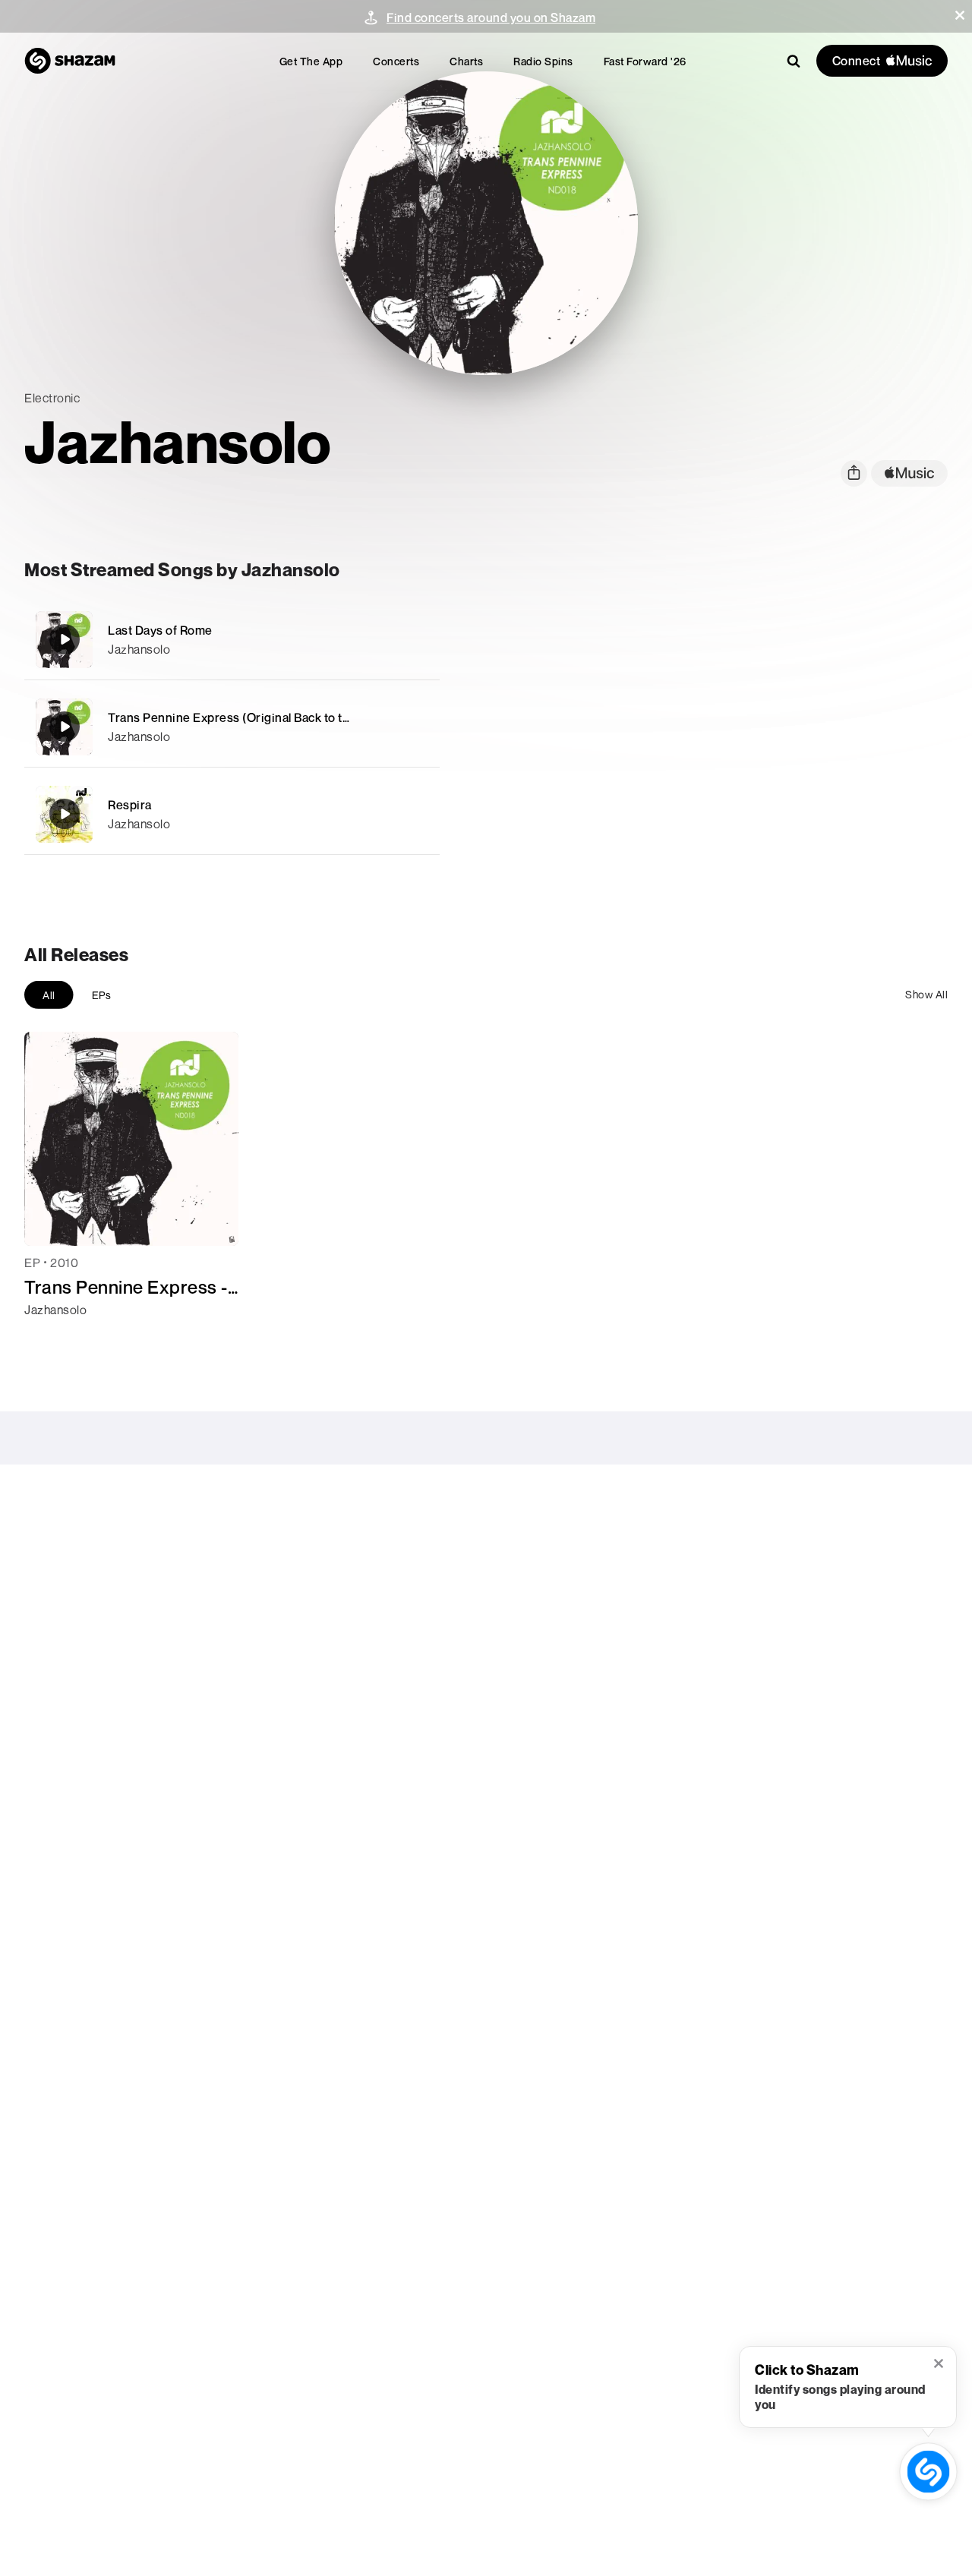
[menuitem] (311, 61)
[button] (960, 15)
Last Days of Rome (160, 630)
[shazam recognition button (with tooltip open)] (928, 2472)
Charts (466, 61)
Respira (130, 805)
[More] (419, 639)
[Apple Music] (52, 1337)
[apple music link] (909, 473)
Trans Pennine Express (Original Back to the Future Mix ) (267, 717)
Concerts (396, 61)
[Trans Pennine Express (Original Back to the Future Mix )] (232, 727)
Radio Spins (543, 61)
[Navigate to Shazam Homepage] (70, 61)
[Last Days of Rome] (232, 640)
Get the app (311, 61)
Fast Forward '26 (645, 61)
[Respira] (232, 814)
